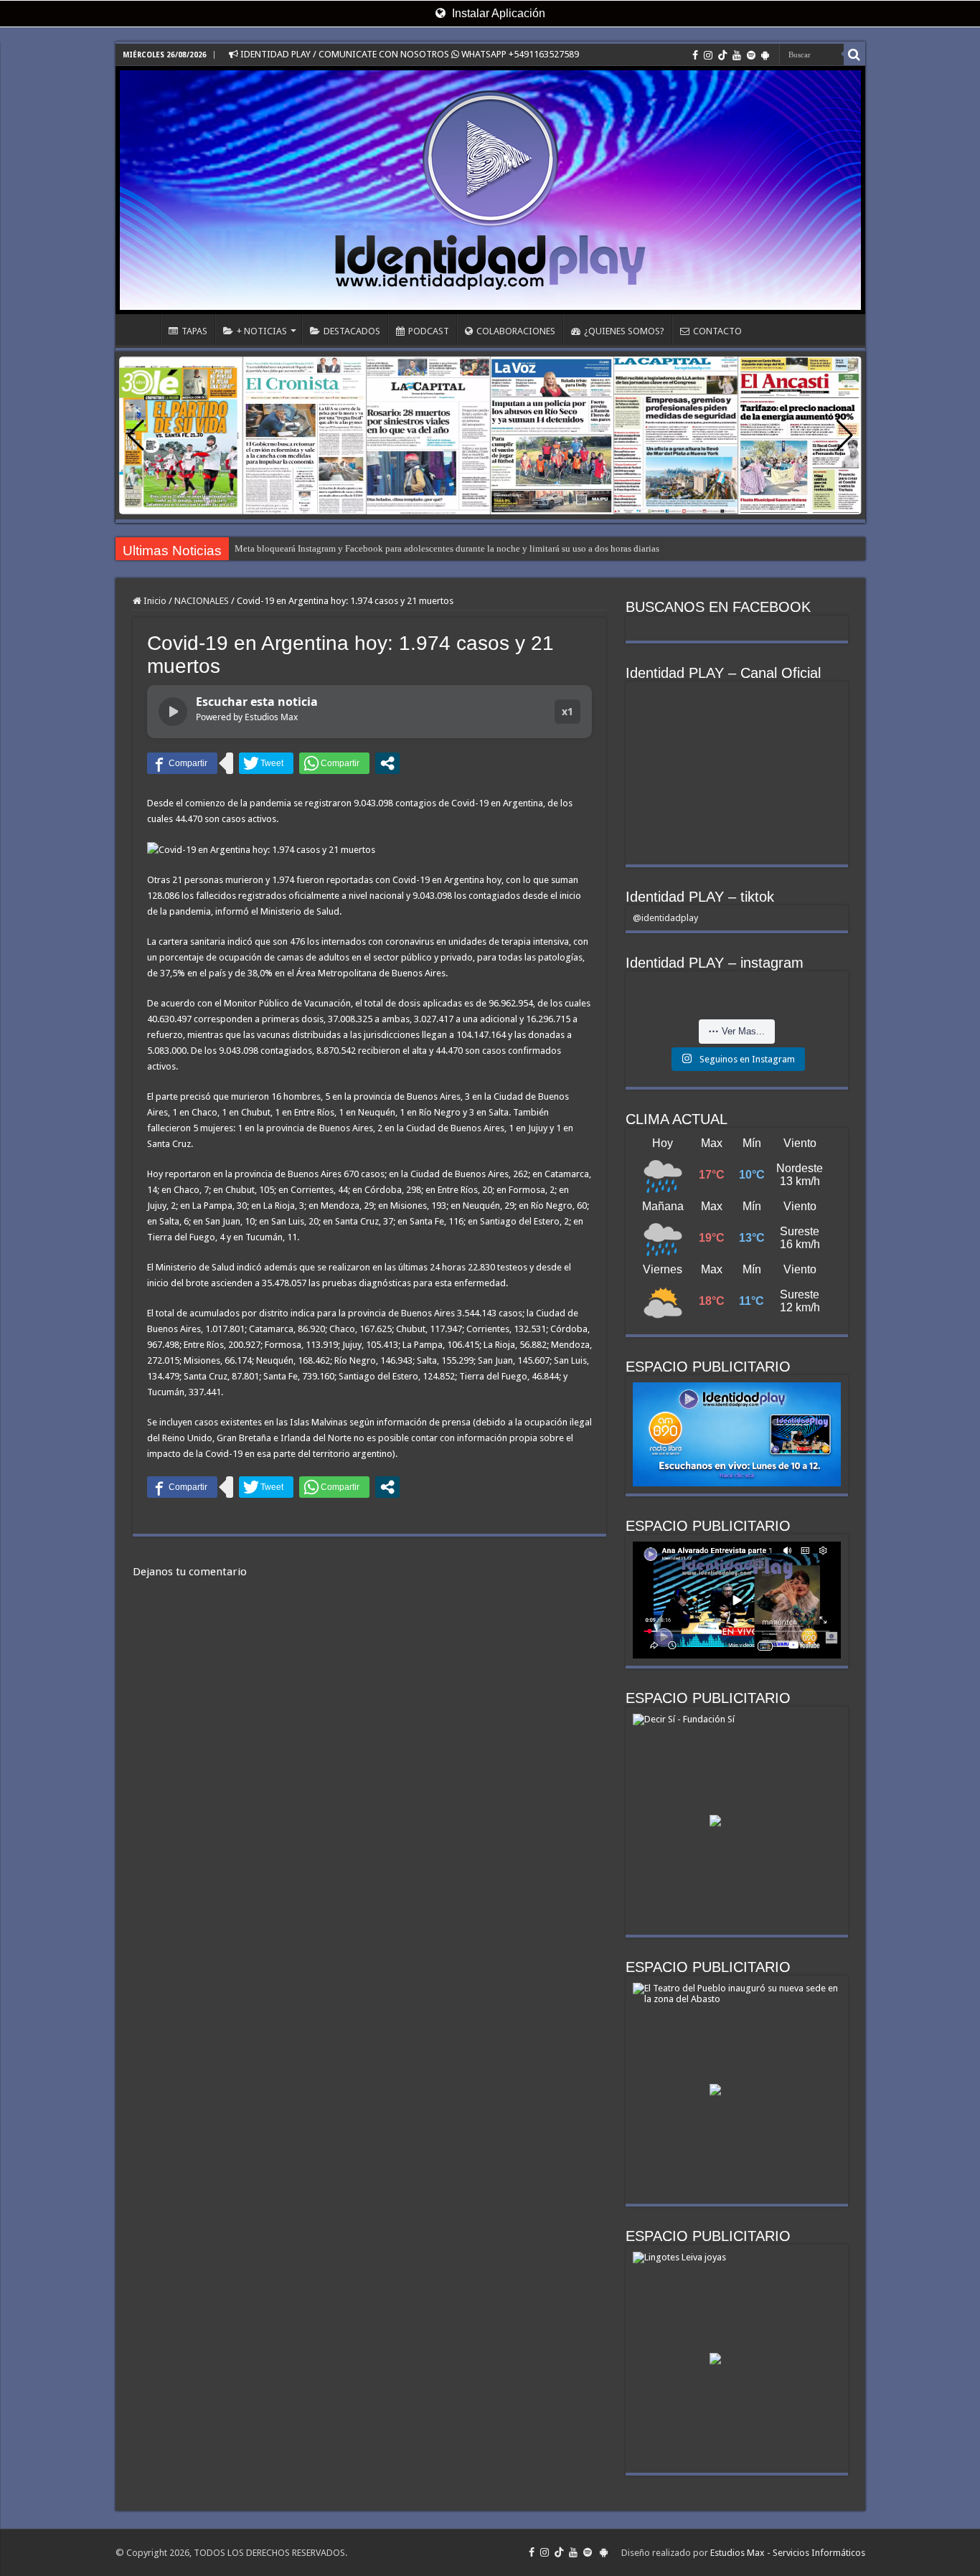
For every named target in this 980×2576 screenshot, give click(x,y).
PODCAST (429, 331)
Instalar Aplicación (497, 13)
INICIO (141, 329)
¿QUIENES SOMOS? (624, 331)
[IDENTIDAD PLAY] (490, 190)
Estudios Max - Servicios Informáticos (788, 2553)
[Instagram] (708, 55)
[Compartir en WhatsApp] (334, 763)
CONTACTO (717, 331)
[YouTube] (737, 55)
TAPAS (194, 331)
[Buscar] (854, 55)
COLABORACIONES (516, 331)
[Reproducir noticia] (173, 712)
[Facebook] (695, 55)
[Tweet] (266, 763)
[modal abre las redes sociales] (387, 763)
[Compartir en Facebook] (182, 763)
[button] (845, 435)
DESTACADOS (352, 331)
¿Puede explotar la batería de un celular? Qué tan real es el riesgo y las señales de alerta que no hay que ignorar (449, 548)
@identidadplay (665, 918)
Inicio (154, 601)
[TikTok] (722, 55)
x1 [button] (567, 711)
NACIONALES (202, 601)
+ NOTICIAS (262, 331)
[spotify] (751, 55)
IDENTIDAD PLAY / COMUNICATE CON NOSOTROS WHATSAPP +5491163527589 (409, 54)
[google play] (765, 55)
